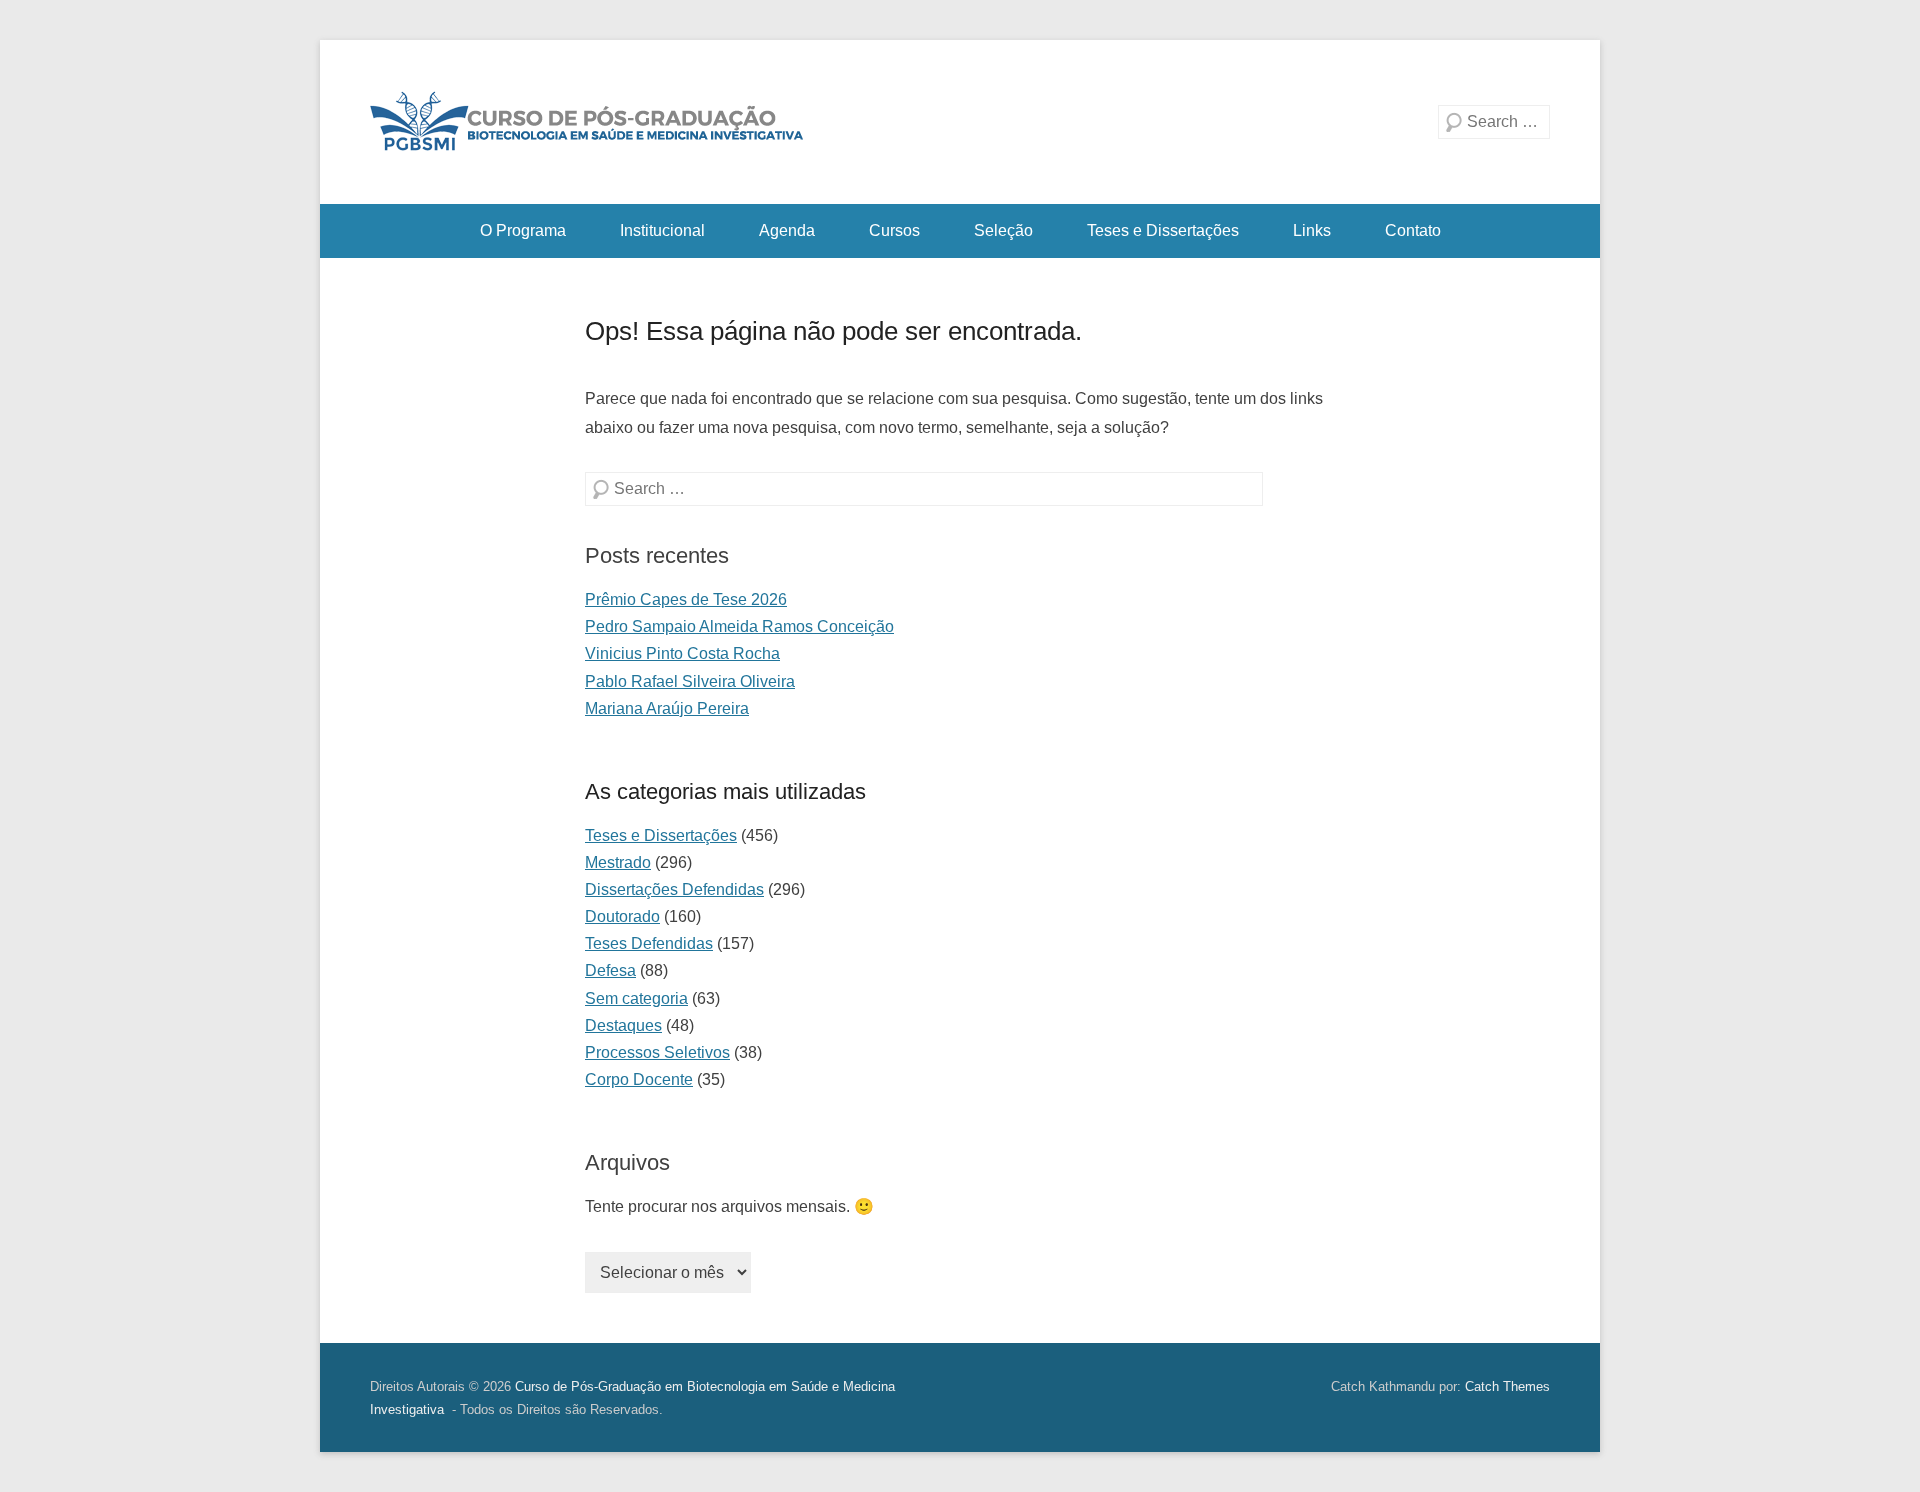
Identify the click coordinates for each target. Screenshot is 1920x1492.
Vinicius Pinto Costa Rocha (682, 653)
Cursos (894, 230)
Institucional (662, 230)
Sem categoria (636, 998)
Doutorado (622, 916)
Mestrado (618, 862)
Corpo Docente (639, 1079)
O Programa (523, 230)
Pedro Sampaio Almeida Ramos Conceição (739, 626)
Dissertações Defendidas (674, 889)
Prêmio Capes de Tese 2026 (686, 599)
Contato (1413, 230)
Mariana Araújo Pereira (667, 708)
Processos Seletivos (657, 1052)
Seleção (1003, 230)
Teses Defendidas (649, 943)
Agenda (787, 230)
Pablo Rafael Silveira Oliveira (690, 681)
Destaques (623, 1025)
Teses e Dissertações (1163, 230)
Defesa (610, 970)
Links (1312, 230)
